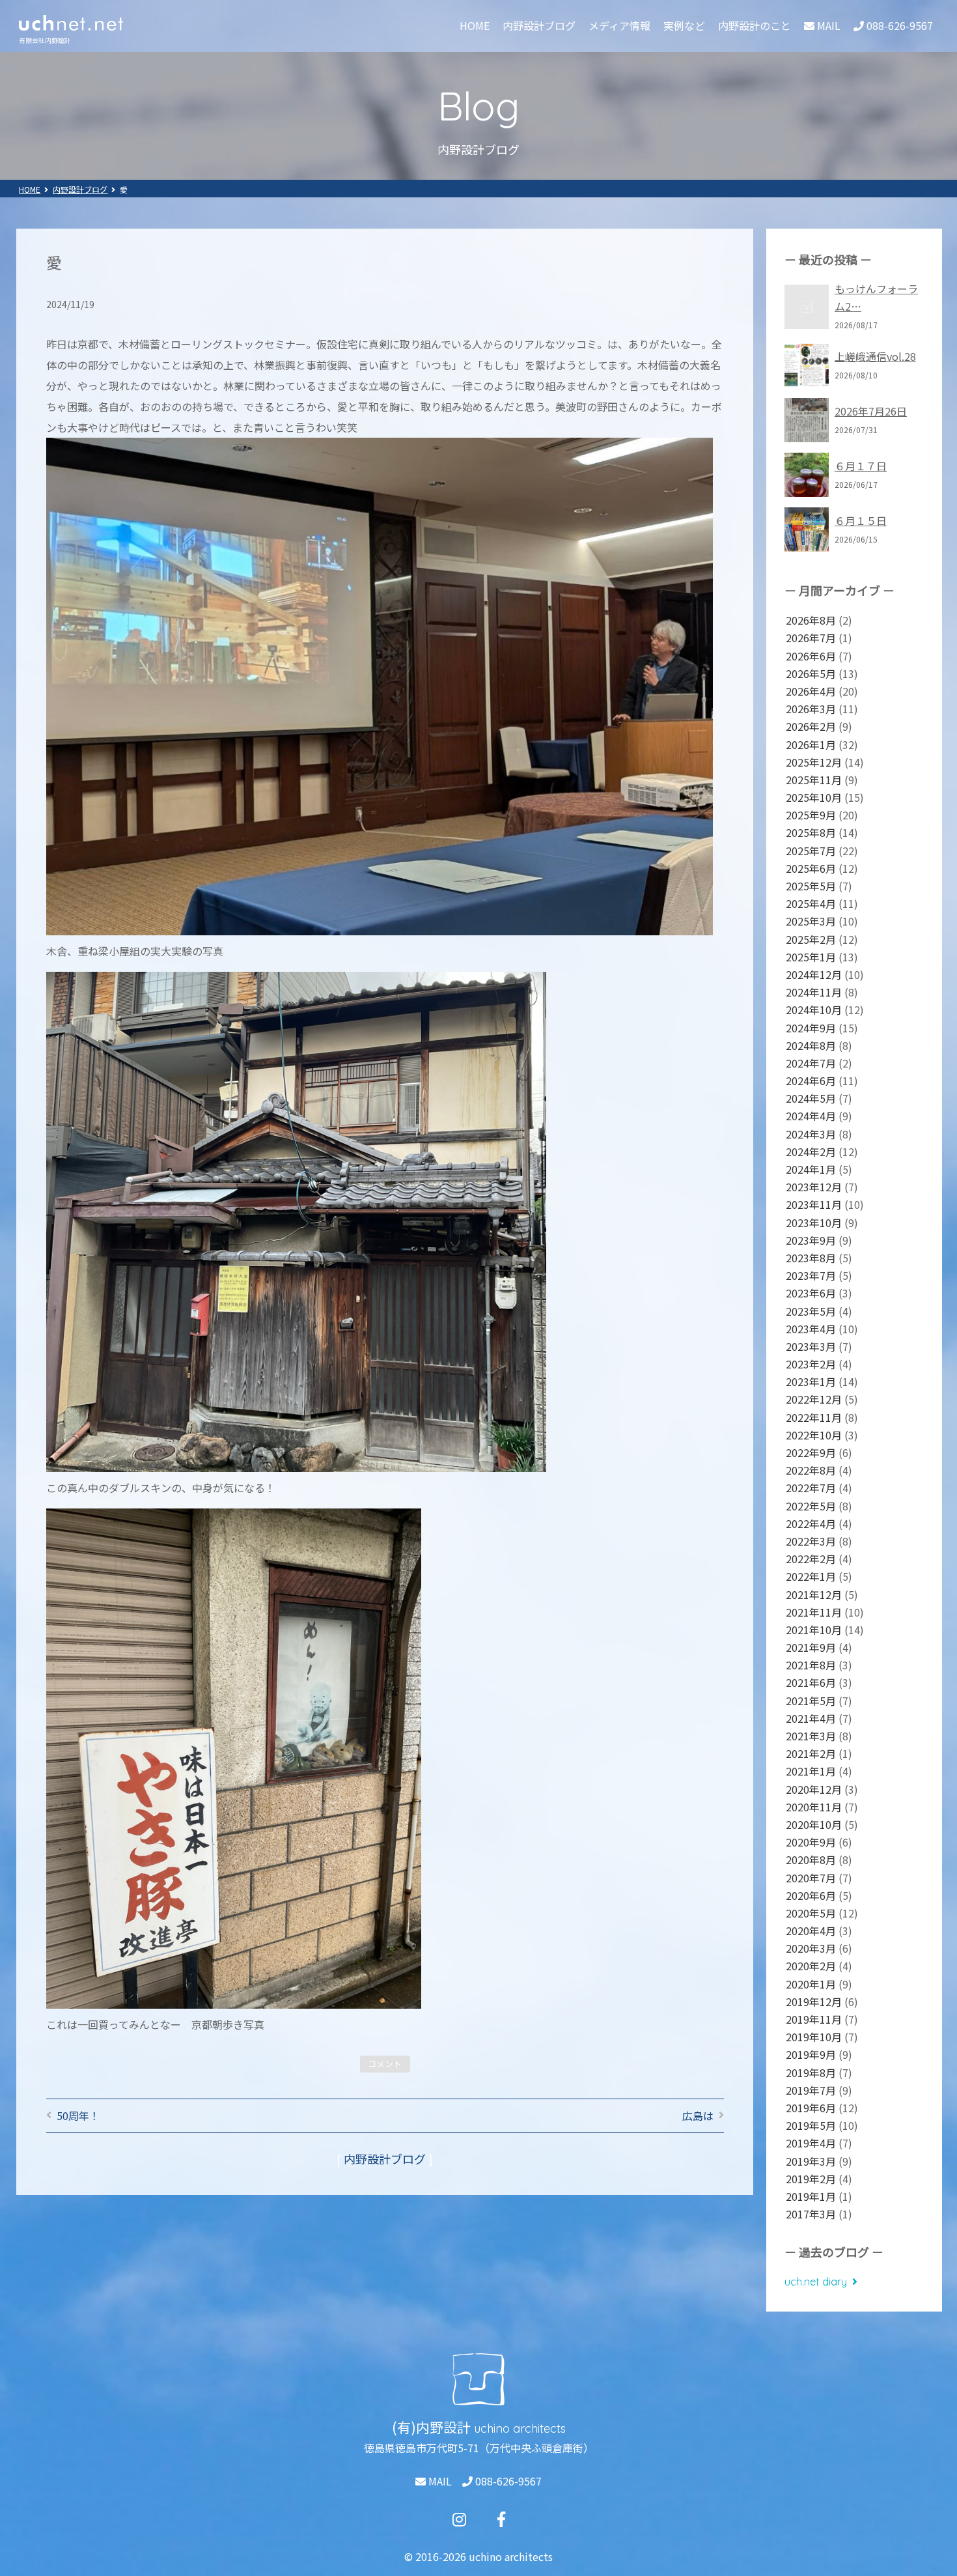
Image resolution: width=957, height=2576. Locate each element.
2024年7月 (811, 1063)
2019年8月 (811, 2073)
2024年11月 (814, 992)
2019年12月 (814, 2002)
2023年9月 (811, 1240)
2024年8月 (811, 1045)
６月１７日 (861, 466)
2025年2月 (811, 939)
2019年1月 (811, 2196)
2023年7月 (811, 1275)
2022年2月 (811, 1559)
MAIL (439, 2481)
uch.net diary (816, 2282)
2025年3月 (811, 921)
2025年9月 (811, 815)
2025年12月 (814, 762)
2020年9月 (811, 1842)
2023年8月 (811, 1258)
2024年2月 (811, 1152)
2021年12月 (814, 1594)
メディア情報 (619, 25)
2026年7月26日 (871, 411)
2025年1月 (811, 957)
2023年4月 (811, 1329)
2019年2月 (811, 2179)
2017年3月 (811, 2214)
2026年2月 (811, 726)
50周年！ (78, 2116)
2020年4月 (811, 1931)
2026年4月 (811, 691)
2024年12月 (814, 974)
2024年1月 (811, 1169)
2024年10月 (814, 1010)
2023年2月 (811, 1364)
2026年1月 (811, 744)
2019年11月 (814, 2019)
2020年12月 (814, 1789)
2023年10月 (814, 1223)
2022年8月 (811, 1470)
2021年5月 (811, 1701)
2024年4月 (811, 1116)
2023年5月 (811, 1311)
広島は (698, 2116)
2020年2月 (811, 1966)
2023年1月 (811, 1381)
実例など (684, 25)
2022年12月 (814, 1399)
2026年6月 (811, 656)
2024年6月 (811, 1081)
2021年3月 (811, 1736)
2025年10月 (814, 797)
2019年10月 (814, 2037)
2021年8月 (811, 1665)
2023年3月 (811, 1346)
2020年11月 (814, 1807)
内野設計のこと (755, 25)
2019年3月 (811, 2161)
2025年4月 (811, 903)
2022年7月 (811, 1488)
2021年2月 (811, 1753)
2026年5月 (811, 673)
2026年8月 (811, 620)
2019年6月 (811, 2108)
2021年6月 (811, 1682)
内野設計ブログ (539, 25)
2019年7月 (811, 2090)
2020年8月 (811, 1860)
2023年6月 (811, 1293)
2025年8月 (811, 832)
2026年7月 (811, 638)
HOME (475, 25)
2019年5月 (811, 2125)
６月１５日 (861, 520)
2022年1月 (811, 1576)
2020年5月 (811, 1913)
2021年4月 (811, 1718)
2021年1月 (811, 1771)
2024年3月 (811, 1134)
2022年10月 (814, 1435)
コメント (385, 2064)
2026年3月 (811, 709)
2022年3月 (811, 1541)
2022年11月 (814, 1417)
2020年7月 (811, 1878)
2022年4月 (811, 1523)
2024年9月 (811, 1028)
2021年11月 (814, 1612)
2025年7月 (811, 851)
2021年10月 (814, 1630)
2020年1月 (811, 1984)
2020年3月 (811, 1948)
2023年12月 (814, 1187)
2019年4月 (811, 2143)
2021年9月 (811, 1647)
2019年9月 (811, 2054)
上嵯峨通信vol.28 (875, 356)
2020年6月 (811, 1895)
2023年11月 (814, 1204)
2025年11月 (814, 780)
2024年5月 (811, 1098)
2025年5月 (811, 886)
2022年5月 (811, 1506)
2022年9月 (811, 1452)
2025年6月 (811, 868)
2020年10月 (814, 1824)
